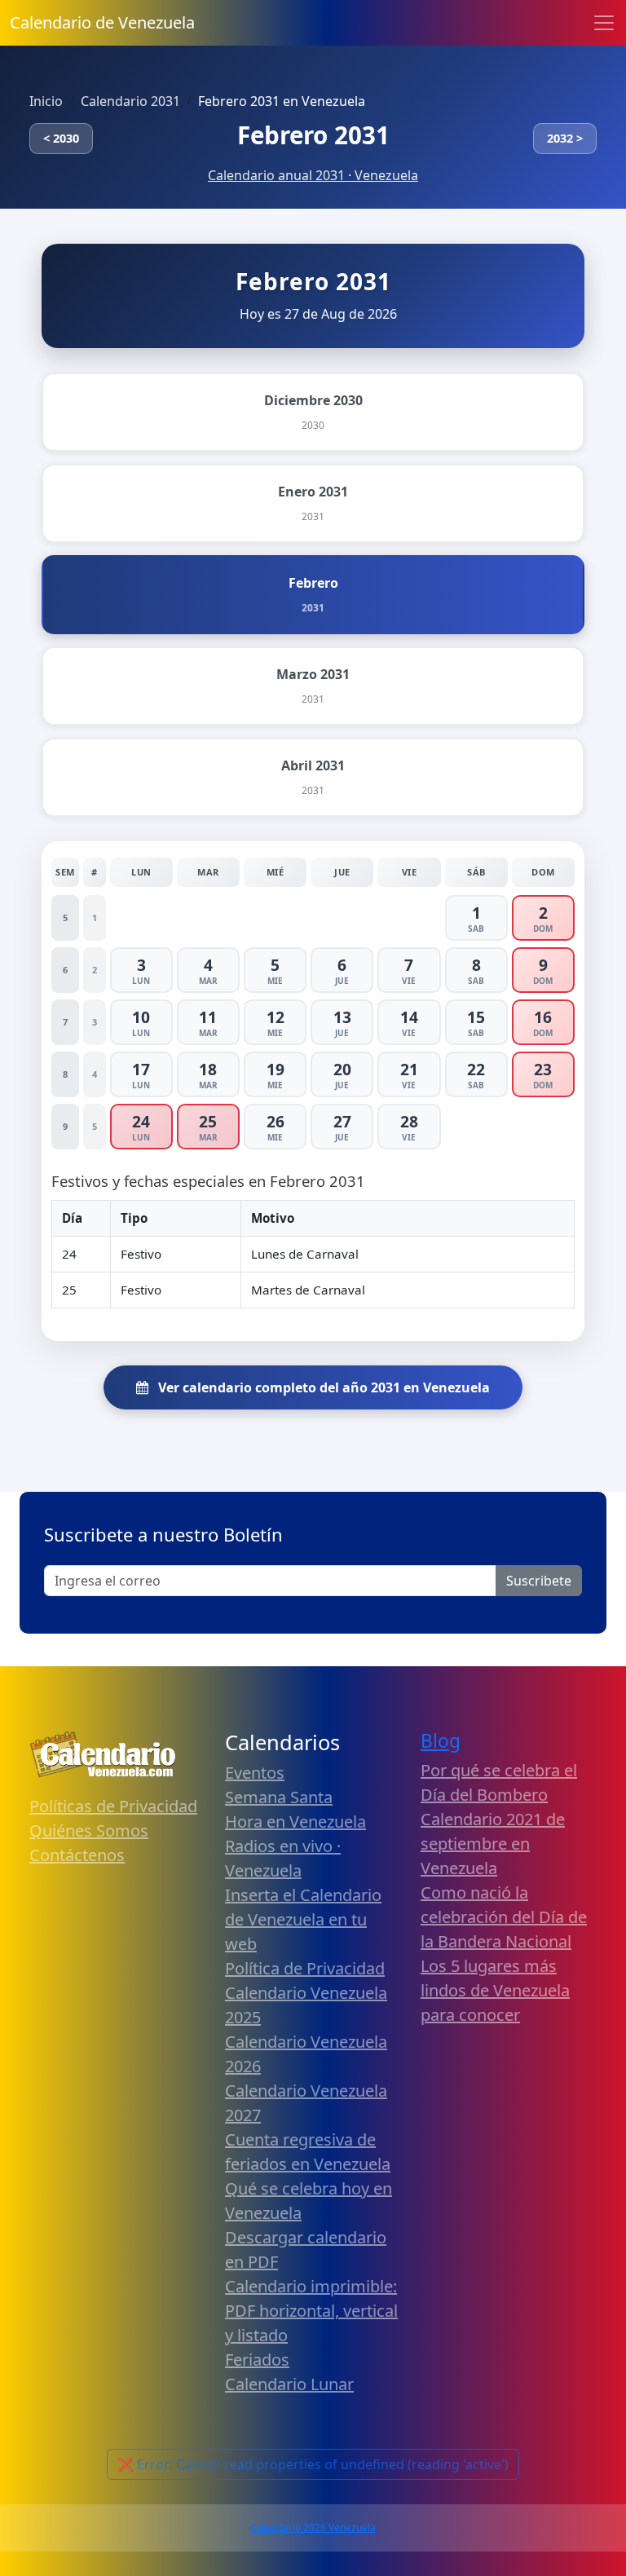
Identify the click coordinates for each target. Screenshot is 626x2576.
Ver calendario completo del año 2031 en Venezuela (322, 1387)
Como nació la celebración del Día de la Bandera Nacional (504, 1917)
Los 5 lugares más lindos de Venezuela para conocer (495, 1990)
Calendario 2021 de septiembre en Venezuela (493, 1844)
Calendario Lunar (289, 2384)
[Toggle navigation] (604, 23)
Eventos (255, 1773)
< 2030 (61, 138)
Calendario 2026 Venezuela (313, 2527)
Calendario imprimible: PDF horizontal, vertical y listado (311, 2311)
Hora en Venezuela (295, 1822)
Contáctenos (77, 1855)
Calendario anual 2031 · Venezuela (313, 175)
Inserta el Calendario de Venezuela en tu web (303, 1919)
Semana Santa (279, 1797)
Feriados (257, 2360)
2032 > (565, 138)
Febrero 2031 (313, 135)
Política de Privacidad (305, 1968)
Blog (441, 1741)
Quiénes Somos (89, 1831)
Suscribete (539, 1581)
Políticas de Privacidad (113, 1806)
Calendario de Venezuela (102, 22)
